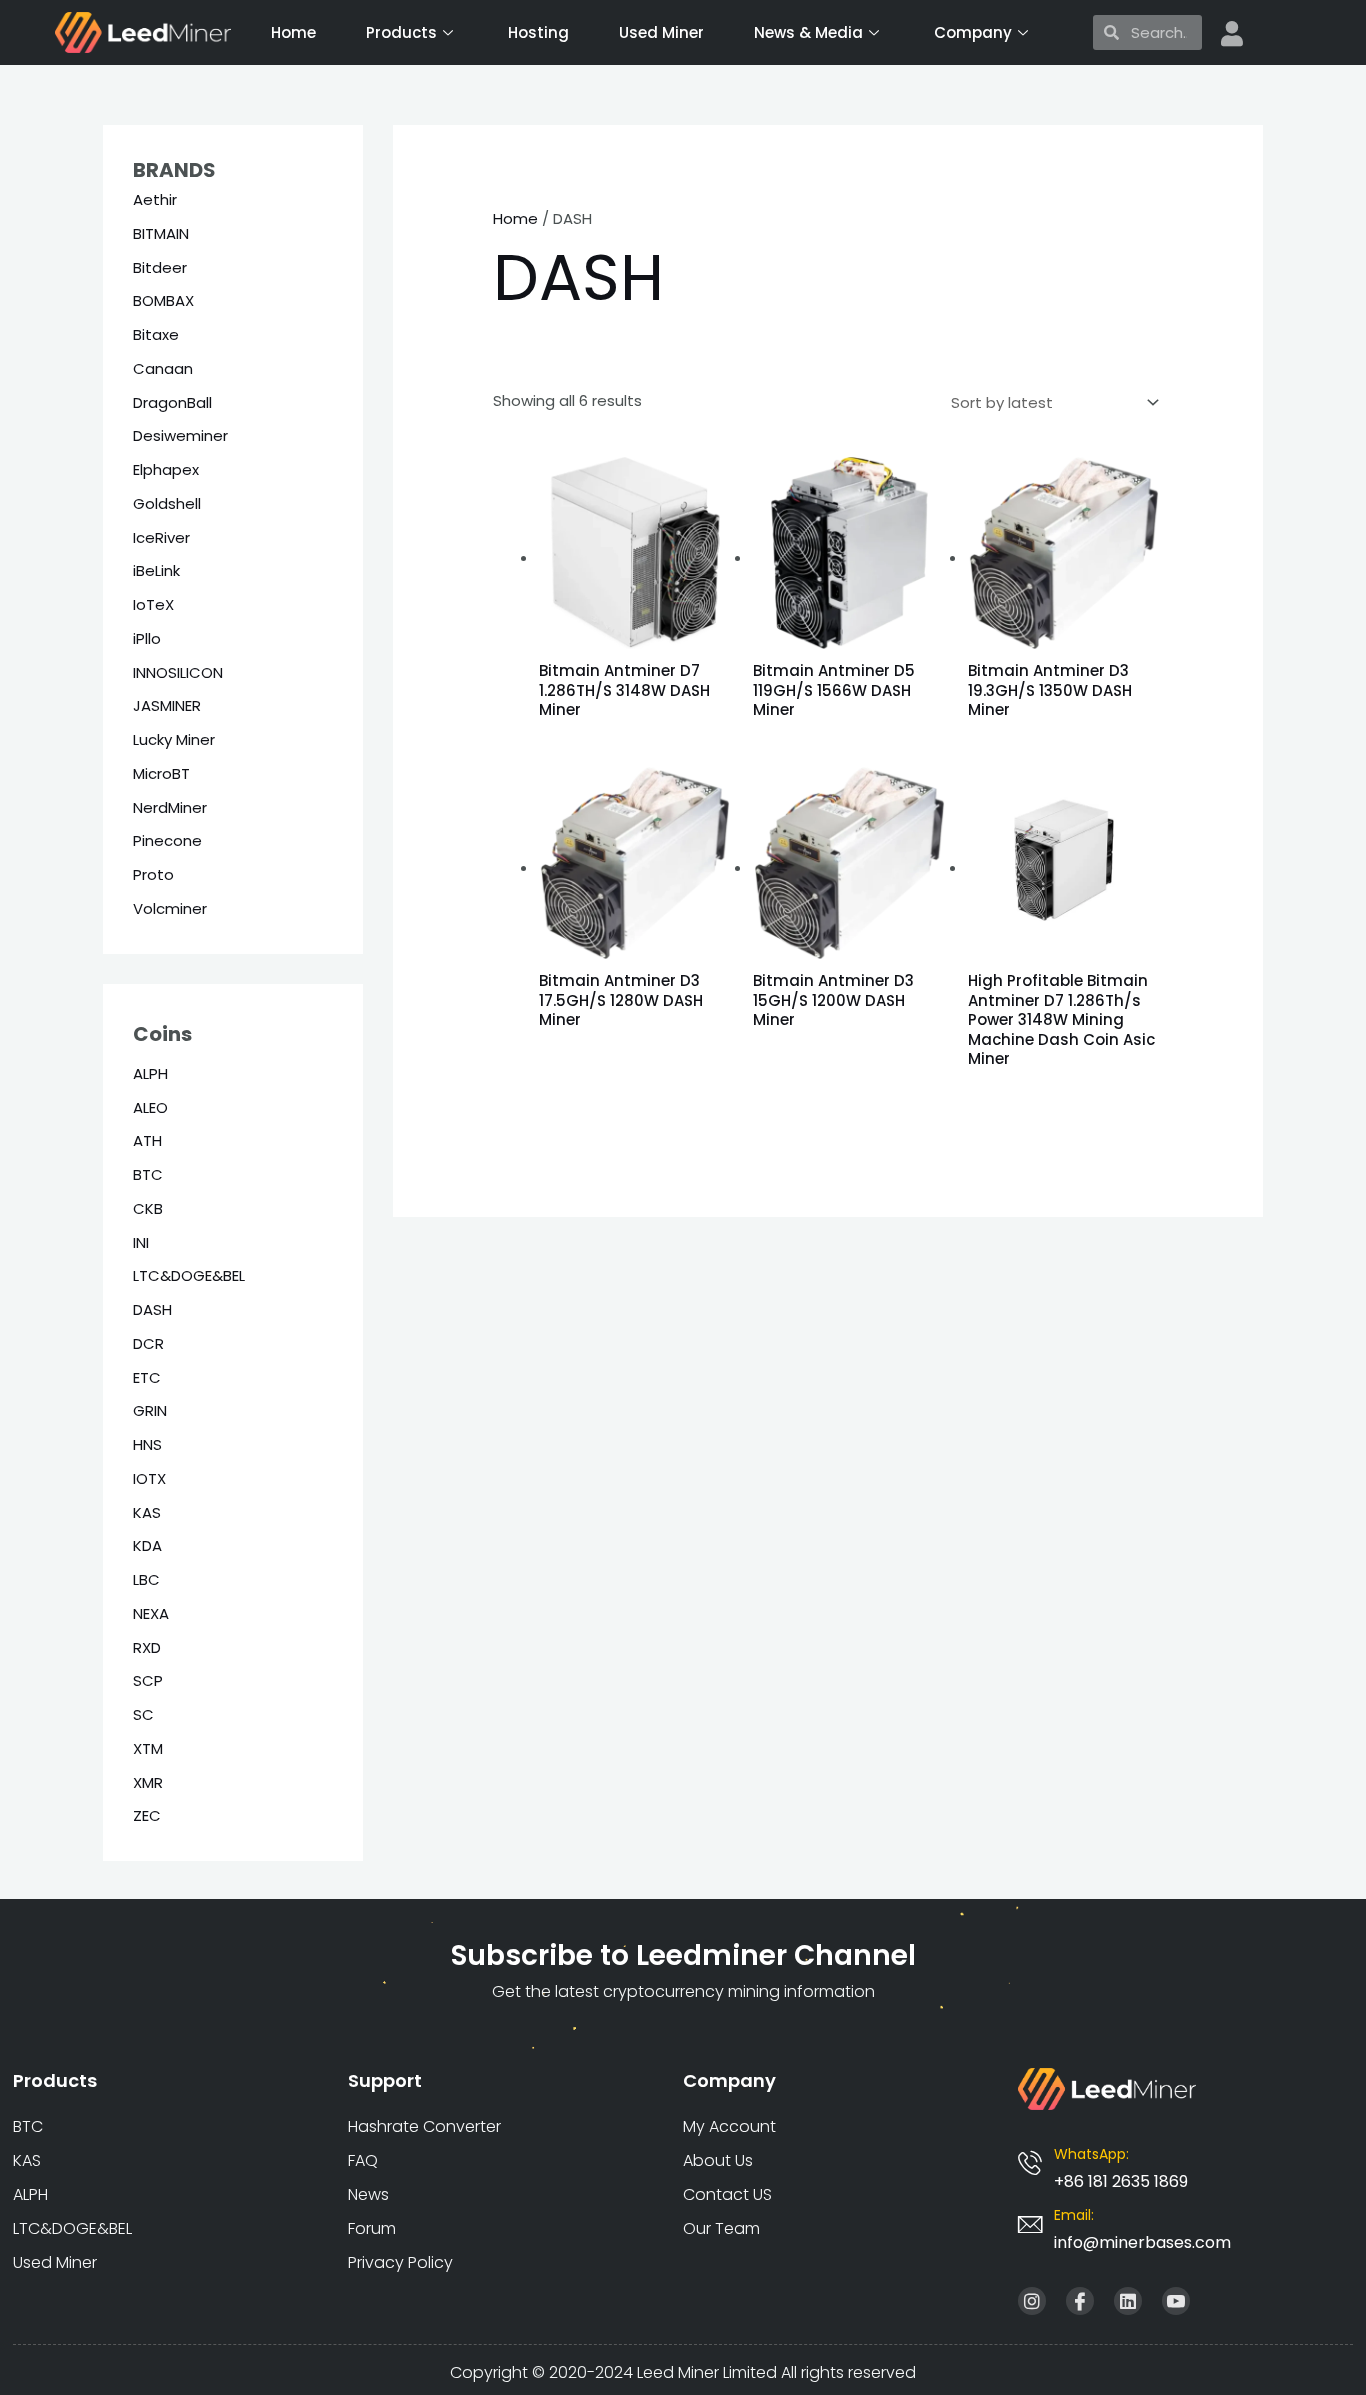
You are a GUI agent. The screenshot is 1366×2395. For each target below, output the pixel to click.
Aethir (155, 199)
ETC (147, 1377)
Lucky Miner (174, 739)
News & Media (808, 32)
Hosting (538, 32)
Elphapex (166, 469)
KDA (147, 1545)
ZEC (147, 1815)
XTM (148, 1748)
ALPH (150, 1073)
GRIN (150, 1410)
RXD (147, 1647)
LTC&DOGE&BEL (189, 1275)
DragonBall (172, 402)
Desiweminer (180, 435)
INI (141, 1242)
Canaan (163, 368)
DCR (148, 1343)
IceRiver (161, 537)
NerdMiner (170, 807)
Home (293, 32)
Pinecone (167, 840)
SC (143, 1714)
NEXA (151, 1613)
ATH (147, 1140)
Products (401, 32)
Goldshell (167, 503)
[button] (1142, 2242)
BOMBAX (163, 300)
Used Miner (661, 32)
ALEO (150, 1107)
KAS (147, 1512)
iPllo (147, 638)
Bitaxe (156, 334)
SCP (148, 1680)
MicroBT (161, 773)
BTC (148, 1174)
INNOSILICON (178, 672)
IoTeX (153, 604)
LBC (146, 1579)
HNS (147, 1444)
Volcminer (170, 908)
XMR (148, 1782)
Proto (153, 874)
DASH (152, 1309)
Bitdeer (160, 267)
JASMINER (167, 705)
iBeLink (156, 570)
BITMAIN (161, 233)
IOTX (149, 1478)
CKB (148, 1208)
